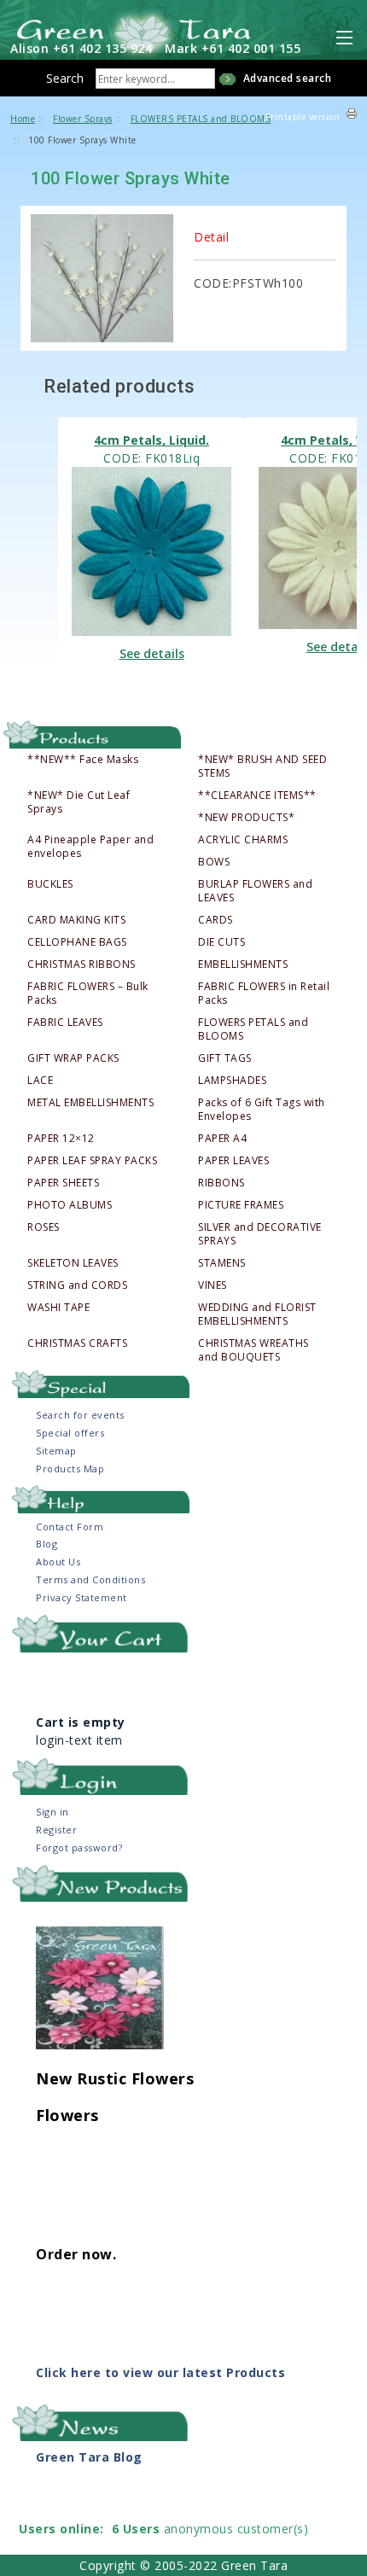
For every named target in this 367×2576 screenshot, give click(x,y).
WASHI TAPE (58, 1308)
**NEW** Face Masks (83, 760)
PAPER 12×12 (61, 1139)
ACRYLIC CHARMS (243, 840)
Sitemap (56, 1451)
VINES (213, 1285)
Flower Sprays (83, 119)
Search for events (80, 1415)
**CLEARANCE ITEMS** (257, 796)
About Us (58, 1562)
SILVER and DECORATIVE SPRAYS (260, 1234)
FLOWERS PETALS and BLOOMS (253, 1029)
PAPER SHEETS (63, 1183)
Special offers (70, 1433)
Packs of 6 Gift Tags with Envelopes (262, 1110)
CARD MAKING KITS (76, 920)
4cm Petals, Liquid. (151, 440)
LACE (40, 1081)
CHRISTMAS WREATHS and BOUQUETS (253, 1350)
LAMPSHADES (232, 1081)
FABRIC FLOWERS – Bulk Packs (88, 994)
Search (65, 78)
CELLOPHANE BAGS (77, 942)
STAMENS (222, 1263)
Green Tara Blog (89, 2457)
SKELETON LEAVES (73, 1263)
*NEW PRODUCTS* (246, 818)
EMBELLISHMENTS (243, 965)
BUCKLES (50, 884)
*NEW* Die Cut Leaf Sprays (79, 802)
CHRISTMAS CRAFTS (77, 1343)
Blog (47, 1544)
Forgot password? (79, 1847)
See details (152, 653)
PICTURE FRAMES (241, 1205)
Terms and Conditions (90, 1579)
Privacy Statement (82, 1597)
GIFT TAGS (225, 1058)
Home (23, 119)
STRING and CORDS (77, 1285)
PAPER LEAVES (233, 1161)
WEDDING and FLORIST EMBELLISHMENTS (257, 1314)
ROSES (44, 1227)
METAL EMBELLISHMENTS (90, 1103)
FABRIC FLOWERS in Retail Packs (264, 994)
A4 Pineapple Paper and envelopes (90, 847)
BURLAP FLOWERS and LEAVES (255, 891)
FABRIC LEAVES (65, 1023)
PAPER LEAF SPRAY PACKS (92, 1161)
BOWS (214, 862)
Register (56, 1830)
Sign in (52, 1812)
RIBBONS (221, 1183)
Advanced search (288, 78)
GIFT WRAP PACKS (73, 1058)
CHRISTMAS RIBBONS (82, 965)
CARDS (216, 920)
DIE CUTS (221, 942)
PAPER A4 (222, 1139)
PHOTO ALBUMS (70, 1205)
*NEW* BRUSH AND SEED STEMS (262, 766)
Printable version (303, 117)
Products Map (70, 1469)
